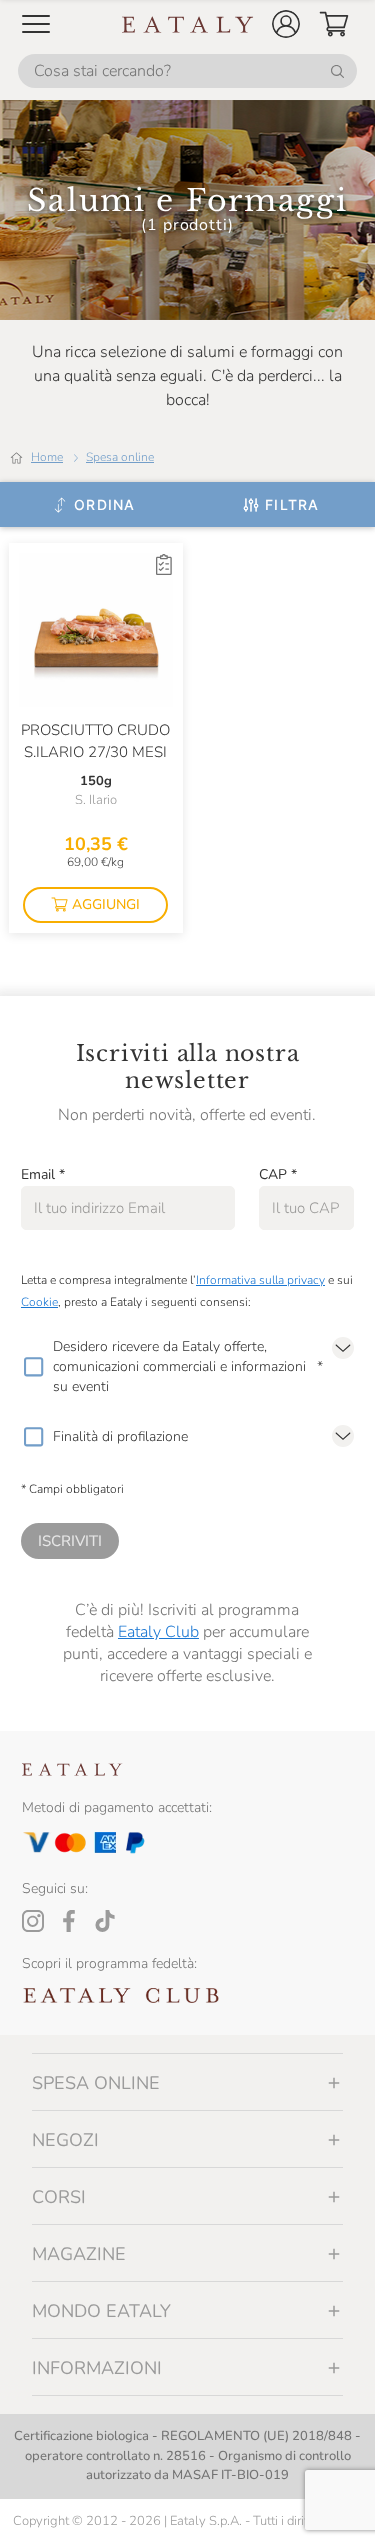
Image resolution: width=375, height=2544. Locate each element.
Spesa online (120, 457)
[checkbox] (33, 1367)
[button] (286, 24)
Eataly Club (158, 1632)
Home (47, 457)
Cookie (39, 1302)
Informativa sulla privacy (260, 1280)
